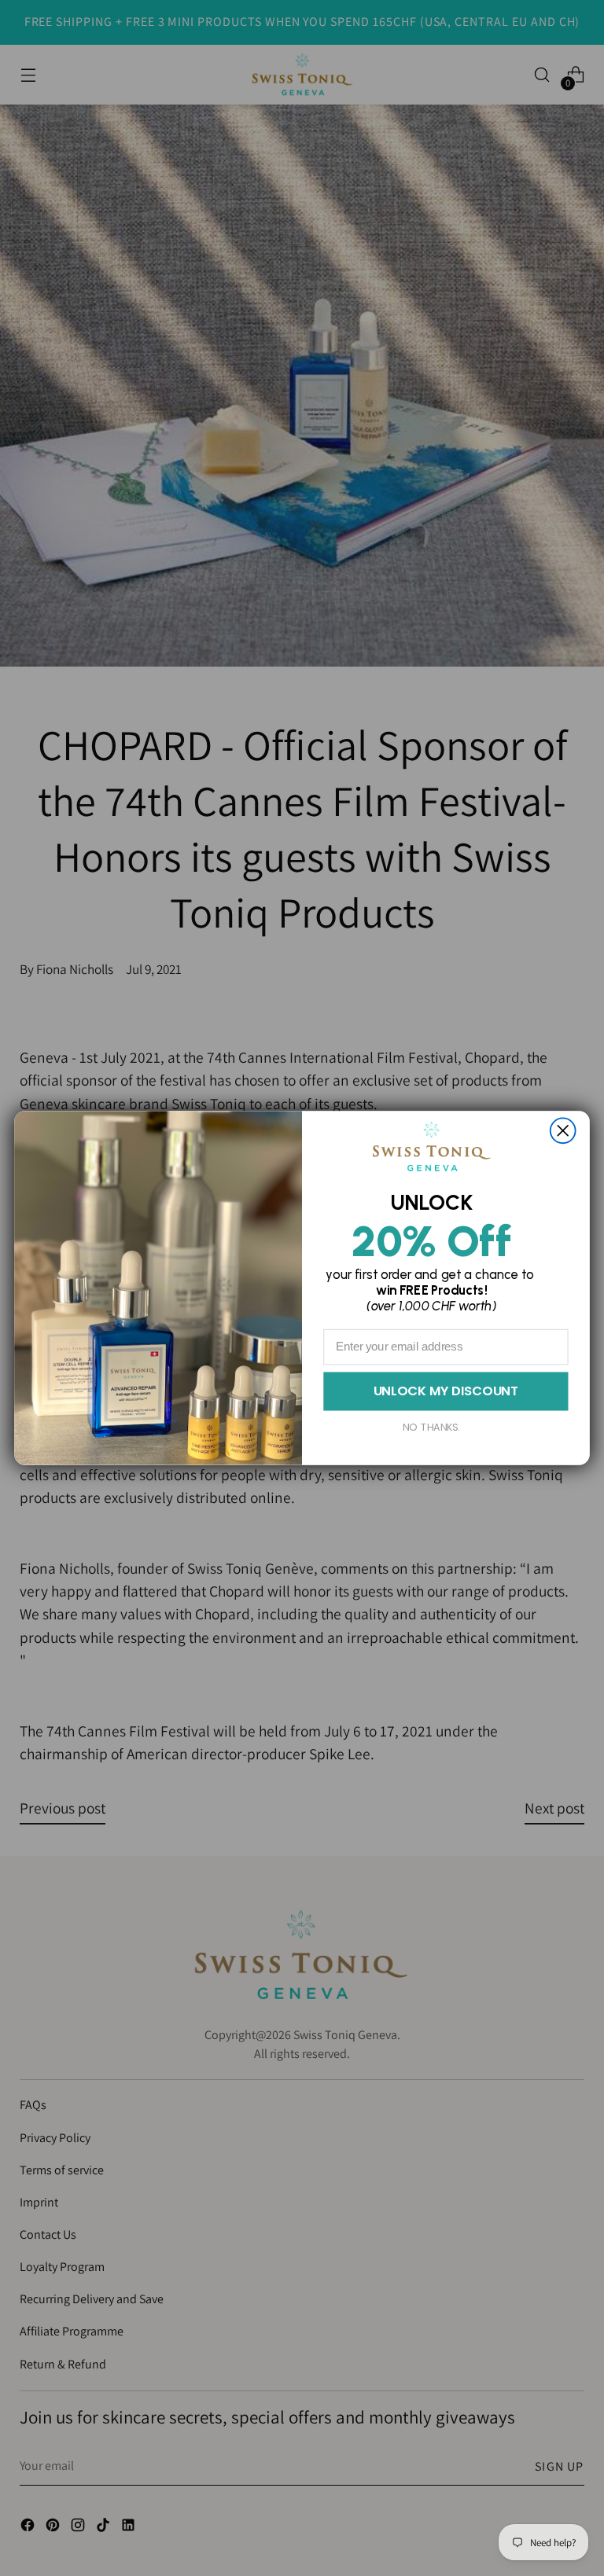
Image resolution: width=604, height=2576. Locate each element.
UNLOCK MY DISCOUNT (446, 1391)
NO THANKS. (431, 1427)
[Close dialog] (563, 1130)
